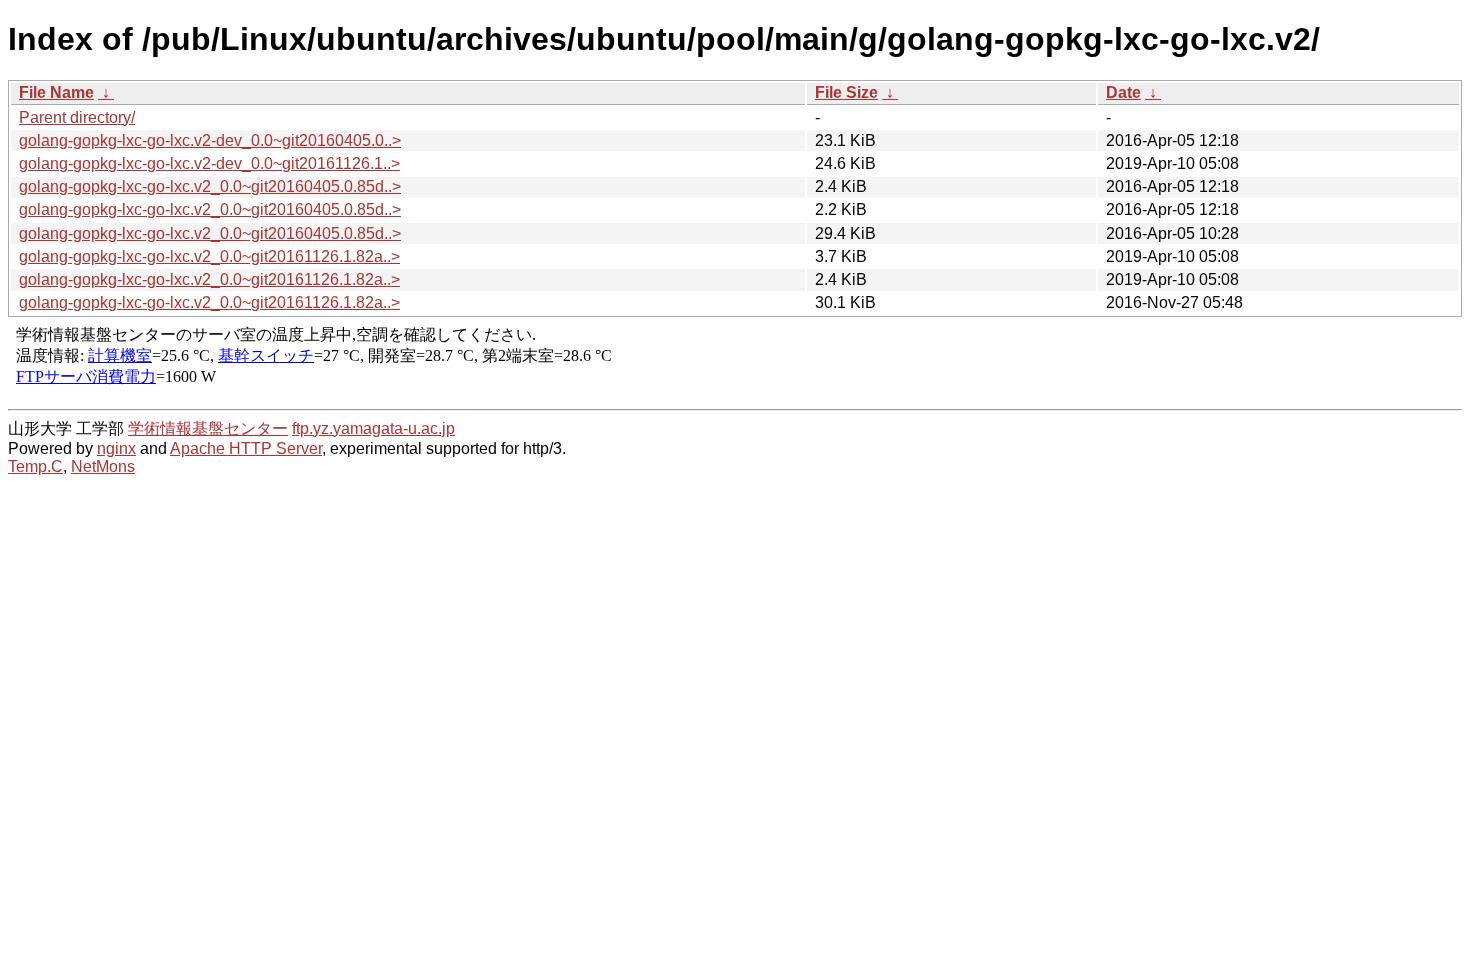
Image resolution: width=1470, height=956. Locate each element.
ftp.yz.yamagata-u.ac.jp (373, 428)
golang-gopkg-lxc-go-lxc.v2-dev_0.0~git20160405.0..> (210, 140)
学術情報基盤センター (208, 428)
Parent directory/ (77, 117)
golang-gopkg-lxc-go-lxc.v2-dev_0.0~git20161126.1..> (209, 163)
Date (1123, 92)
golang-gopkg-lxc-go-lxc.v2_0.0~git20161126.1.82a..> (209, 256)
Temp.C (35, 466)
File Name (56, 92)
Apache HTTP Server (246, 448)
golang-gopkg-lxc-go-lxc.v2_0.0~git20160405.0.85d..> (210, 186)
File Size (846, 92)
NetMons (103, 466)
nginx (116, 448)
